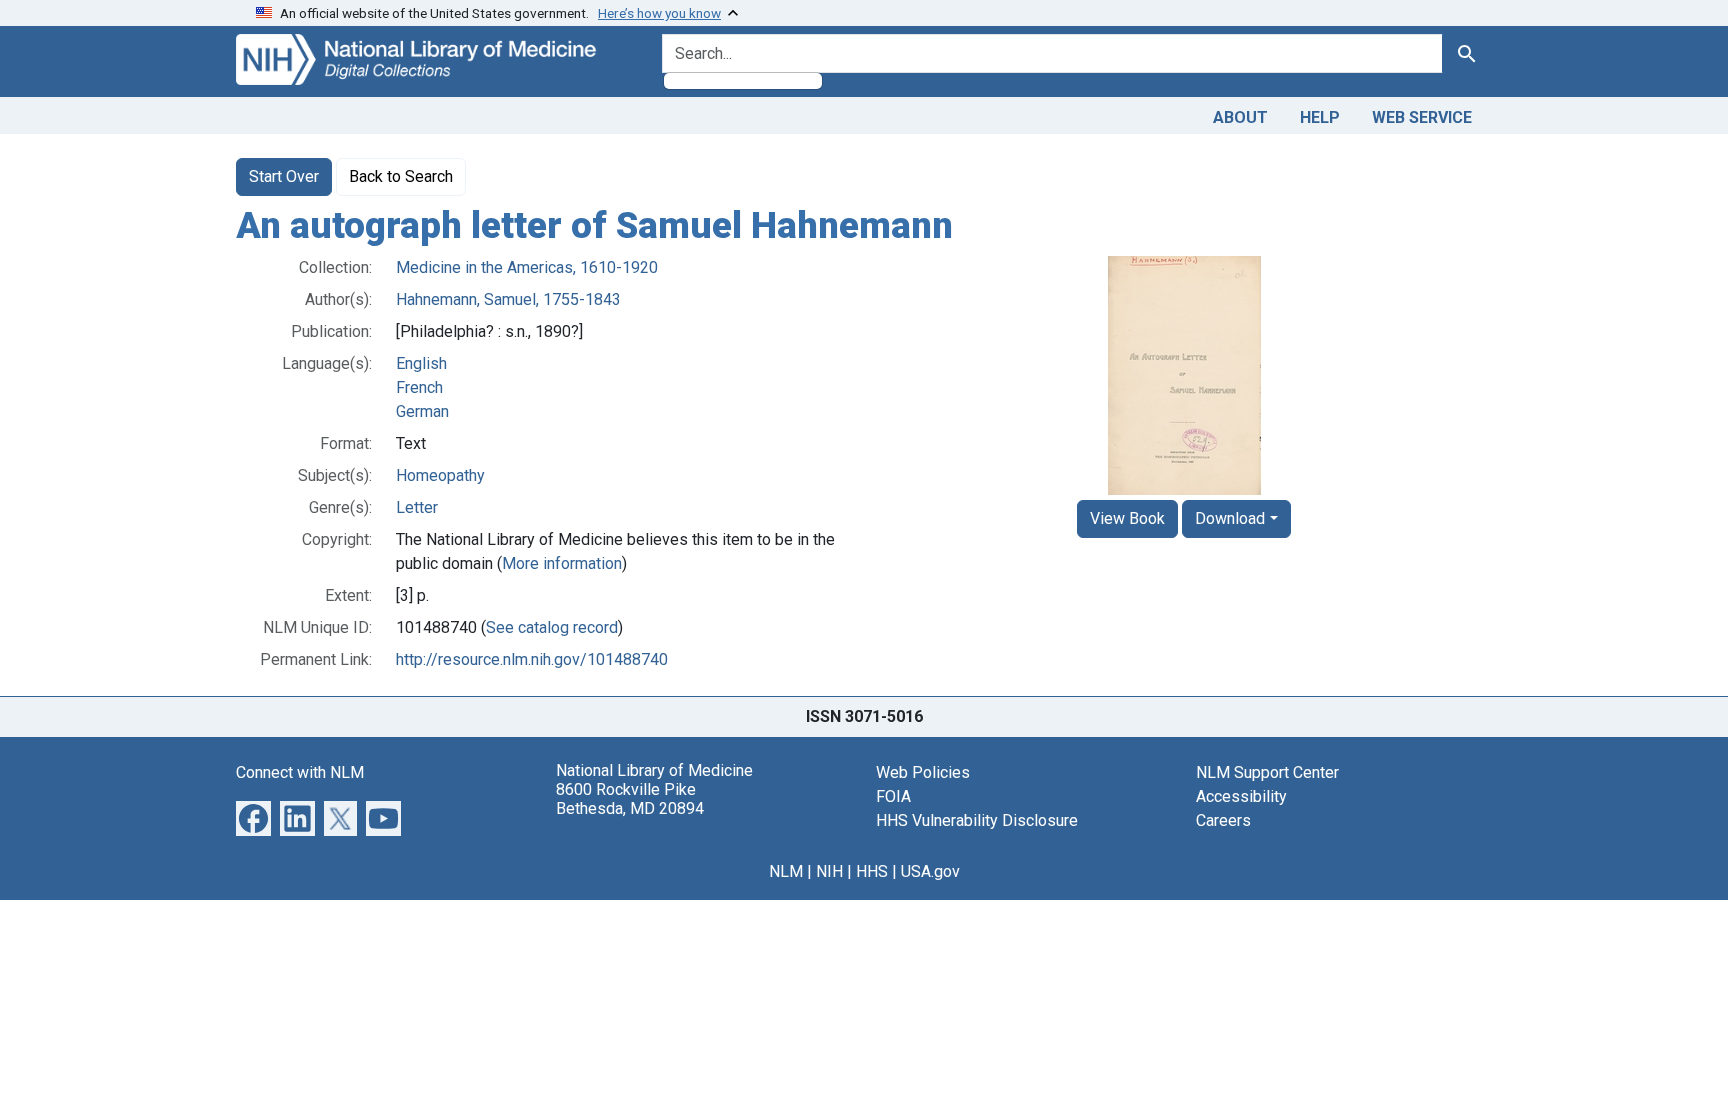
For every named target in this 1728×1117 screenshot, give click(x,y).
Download (1230, 518)
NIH (829, 871)
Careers (1223, 820)
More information (562, 563)
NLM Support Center (1267, 772)
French (419, 387)
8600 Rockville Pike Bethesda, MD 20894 (630, 799)
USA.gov (930, 871)
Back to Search (401, 176)
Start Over (284, 176)
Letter (417, 507)
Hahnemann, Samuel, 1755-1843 (508, 299)
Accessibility (1241, 796)
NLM (786, 871)
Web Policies (923, 772)
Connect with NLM (300, 772)
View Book (1127, 518)
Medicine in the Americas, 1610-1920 (527, 267)
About (1240, 117)
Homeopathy (440, 475)
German (422, 411)
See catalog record (552, 627)
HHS (872, 871)
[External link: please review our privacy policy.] (253, 816)
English (421, 363)
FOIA (893, 796)
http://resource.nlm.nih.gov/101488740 (532, 659)
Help (1320, 117)
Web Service (1422, 117)
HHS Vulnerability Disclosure (977, 820)
